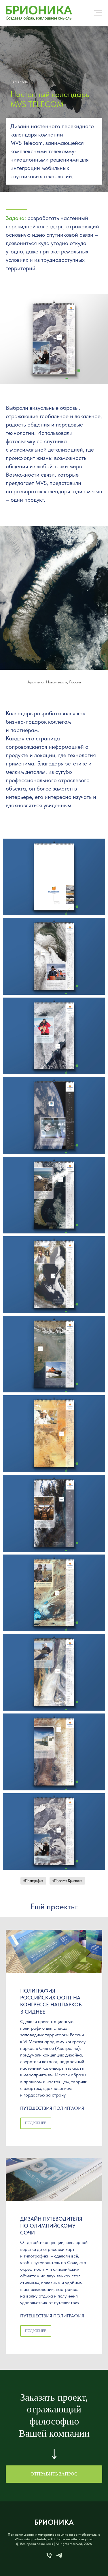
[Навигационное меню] (98, 13)
